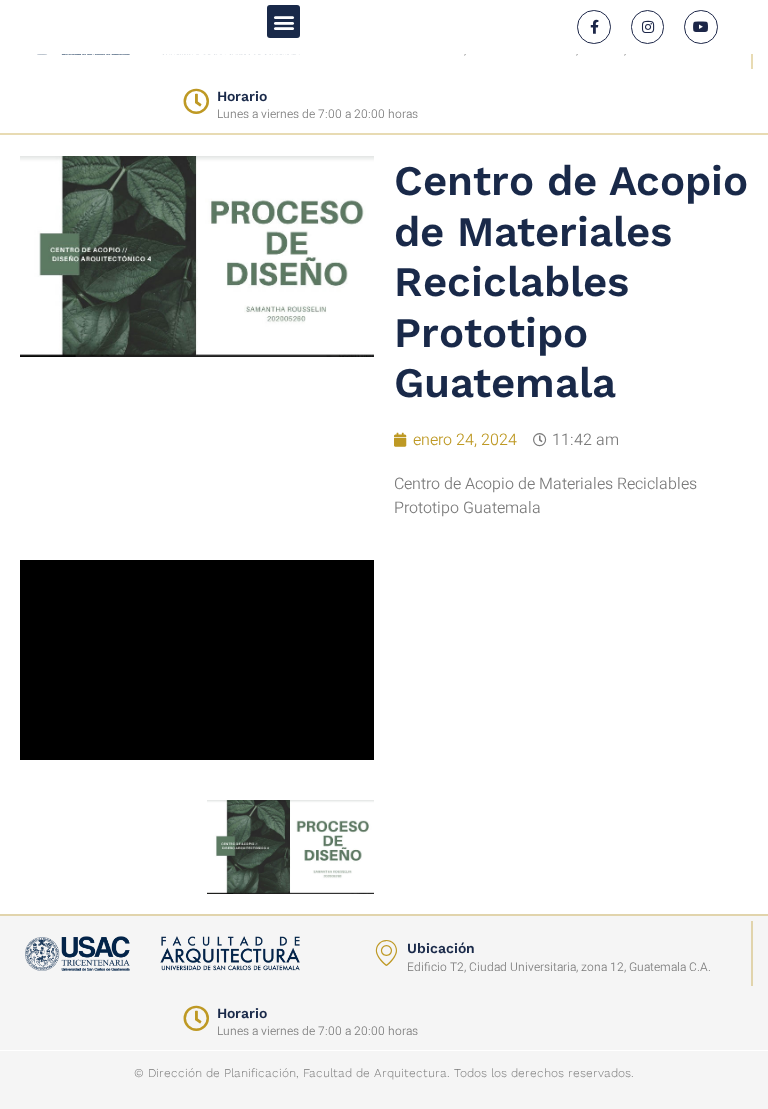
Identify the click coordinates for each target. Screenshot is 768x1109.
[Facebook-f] (594, 27)
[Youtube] (701, 27)
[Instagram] (648, 27)
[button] (283, 21)
